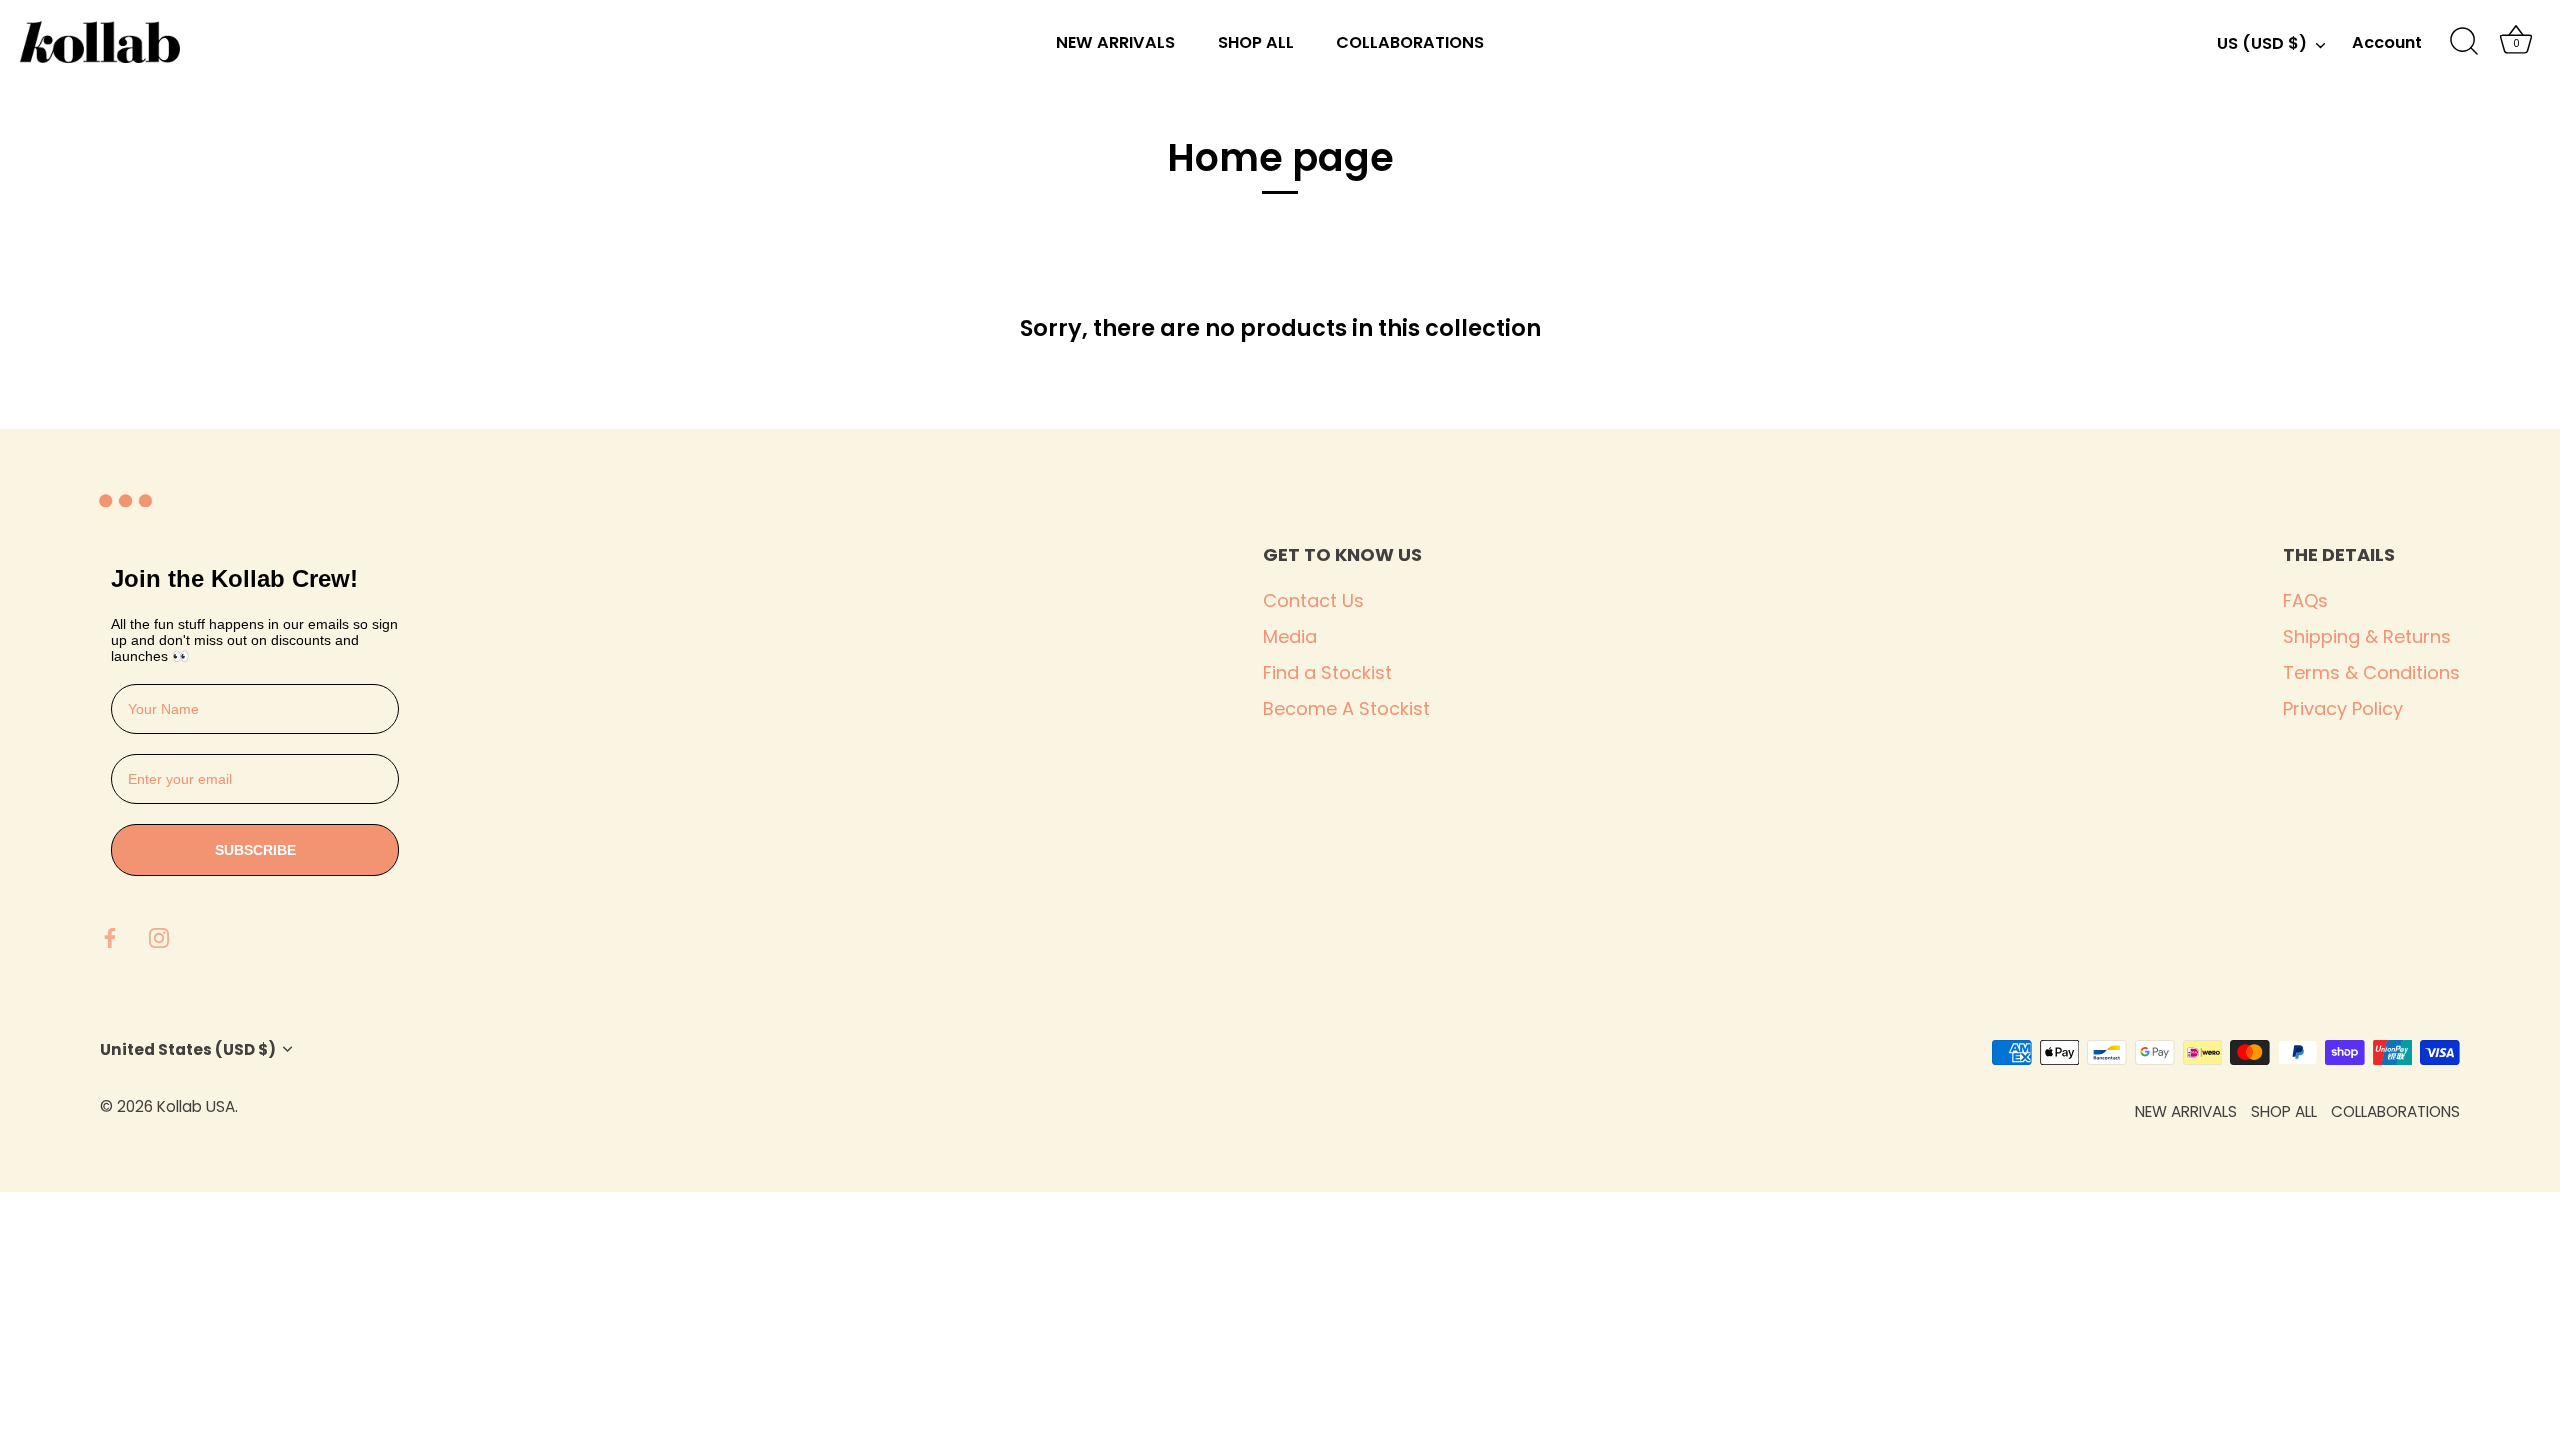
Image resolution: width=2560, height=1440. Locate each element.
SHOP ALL (1256, 42)
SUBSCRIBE (255, 850)
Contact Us (1313, 600)
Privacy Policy (2343, 708)
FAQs (2305, 600)
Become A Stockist (1346, 708)
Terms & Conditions (2371, 672)
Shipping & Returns (2367, 636)
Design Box (356, 1106)
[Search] (2464, 42)
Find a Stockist (1327, 672)
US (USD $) (2262, 44)
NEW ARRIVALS (1115, 42)
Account (2387, 42)
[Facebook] (110, 936)
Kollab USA (196, 1106)
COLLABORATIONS (1410, 42)
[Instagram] (159, 936)
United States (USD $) (188, 1049)
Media (1290, 636)
